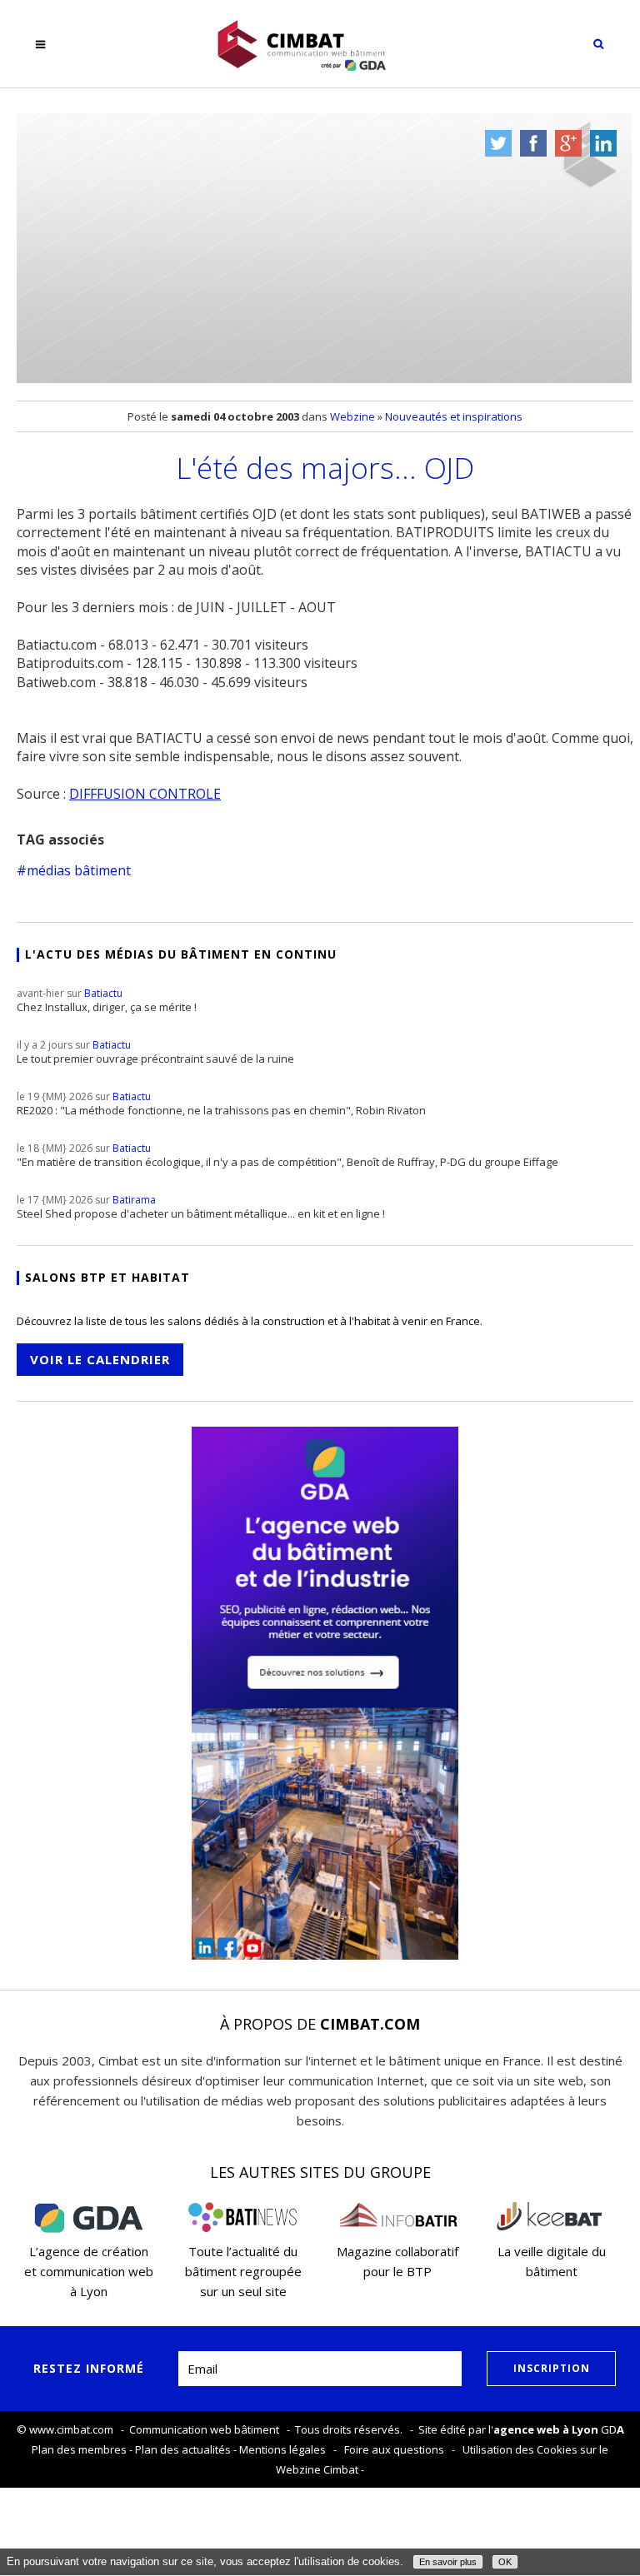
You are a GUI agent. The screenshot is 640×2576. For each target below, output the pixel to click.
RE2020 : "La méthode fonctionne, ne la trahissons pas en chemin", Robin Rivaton (221, 1104)
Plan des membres (79, 2449)
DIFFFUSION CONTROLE (145, 794)
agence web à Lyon (546, 2429)
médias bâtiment (79, 870)
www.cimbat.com (71, 2429)
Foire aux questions (394, 2449)
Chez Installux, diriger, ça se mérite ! (107, 1000)
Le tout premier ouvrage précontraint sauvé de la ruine (155, 1052)
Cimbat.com (370, 2024)
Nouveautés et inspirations (454, 416)
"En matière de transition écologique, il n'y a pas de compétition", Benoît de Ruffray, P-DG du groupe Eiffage (287, 1155)
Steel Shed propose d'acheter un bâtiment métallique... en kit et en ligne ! (201, 1207)
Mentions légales (282, 2449)
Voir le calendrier (100, 1359)
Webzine (352, 416)
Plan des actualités (183, 2449)
